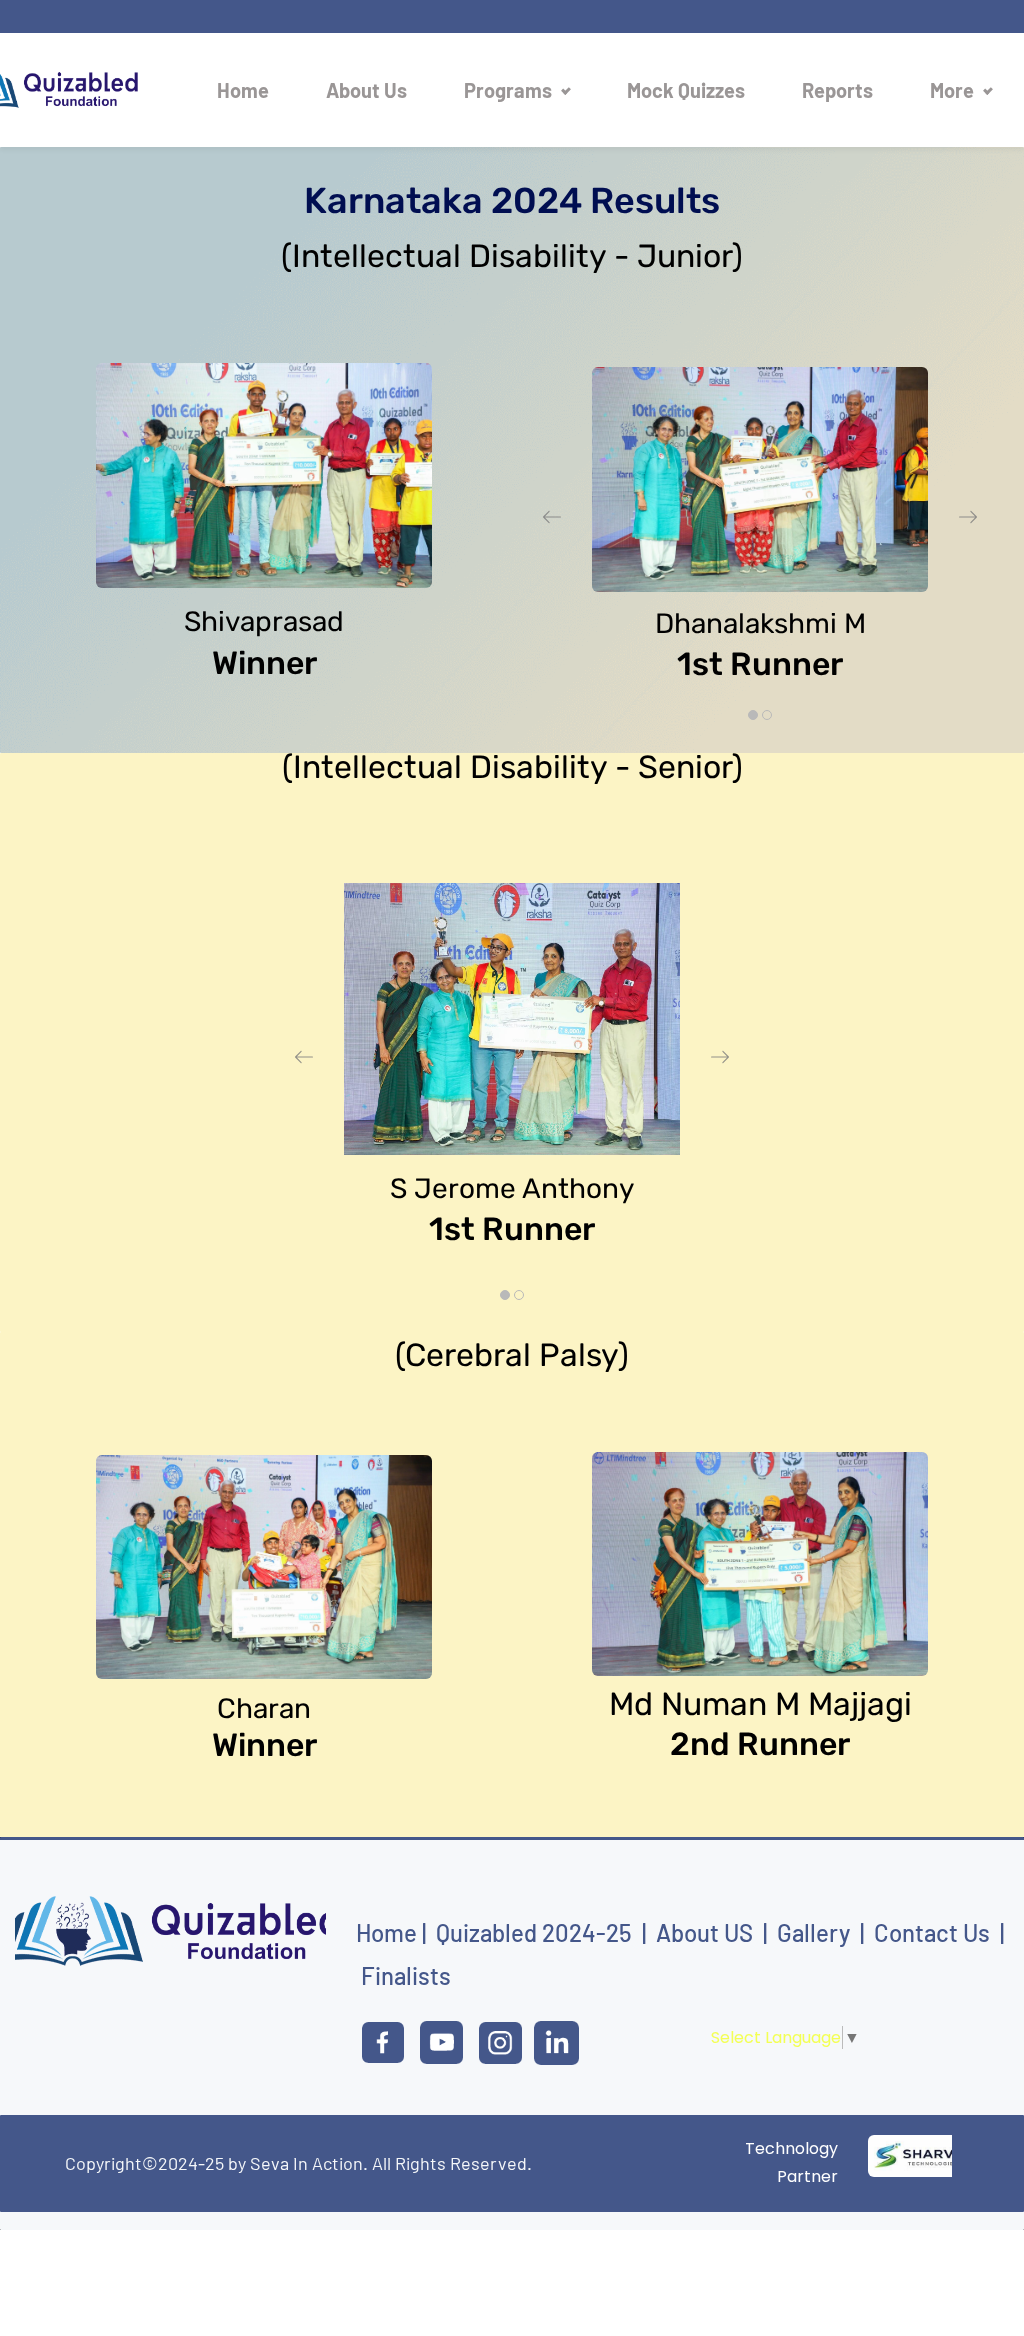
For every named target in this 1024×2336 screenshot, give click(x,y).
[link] (264, 376)
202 (562, 1932)
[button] (552, 517)
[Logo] (78, 90)
